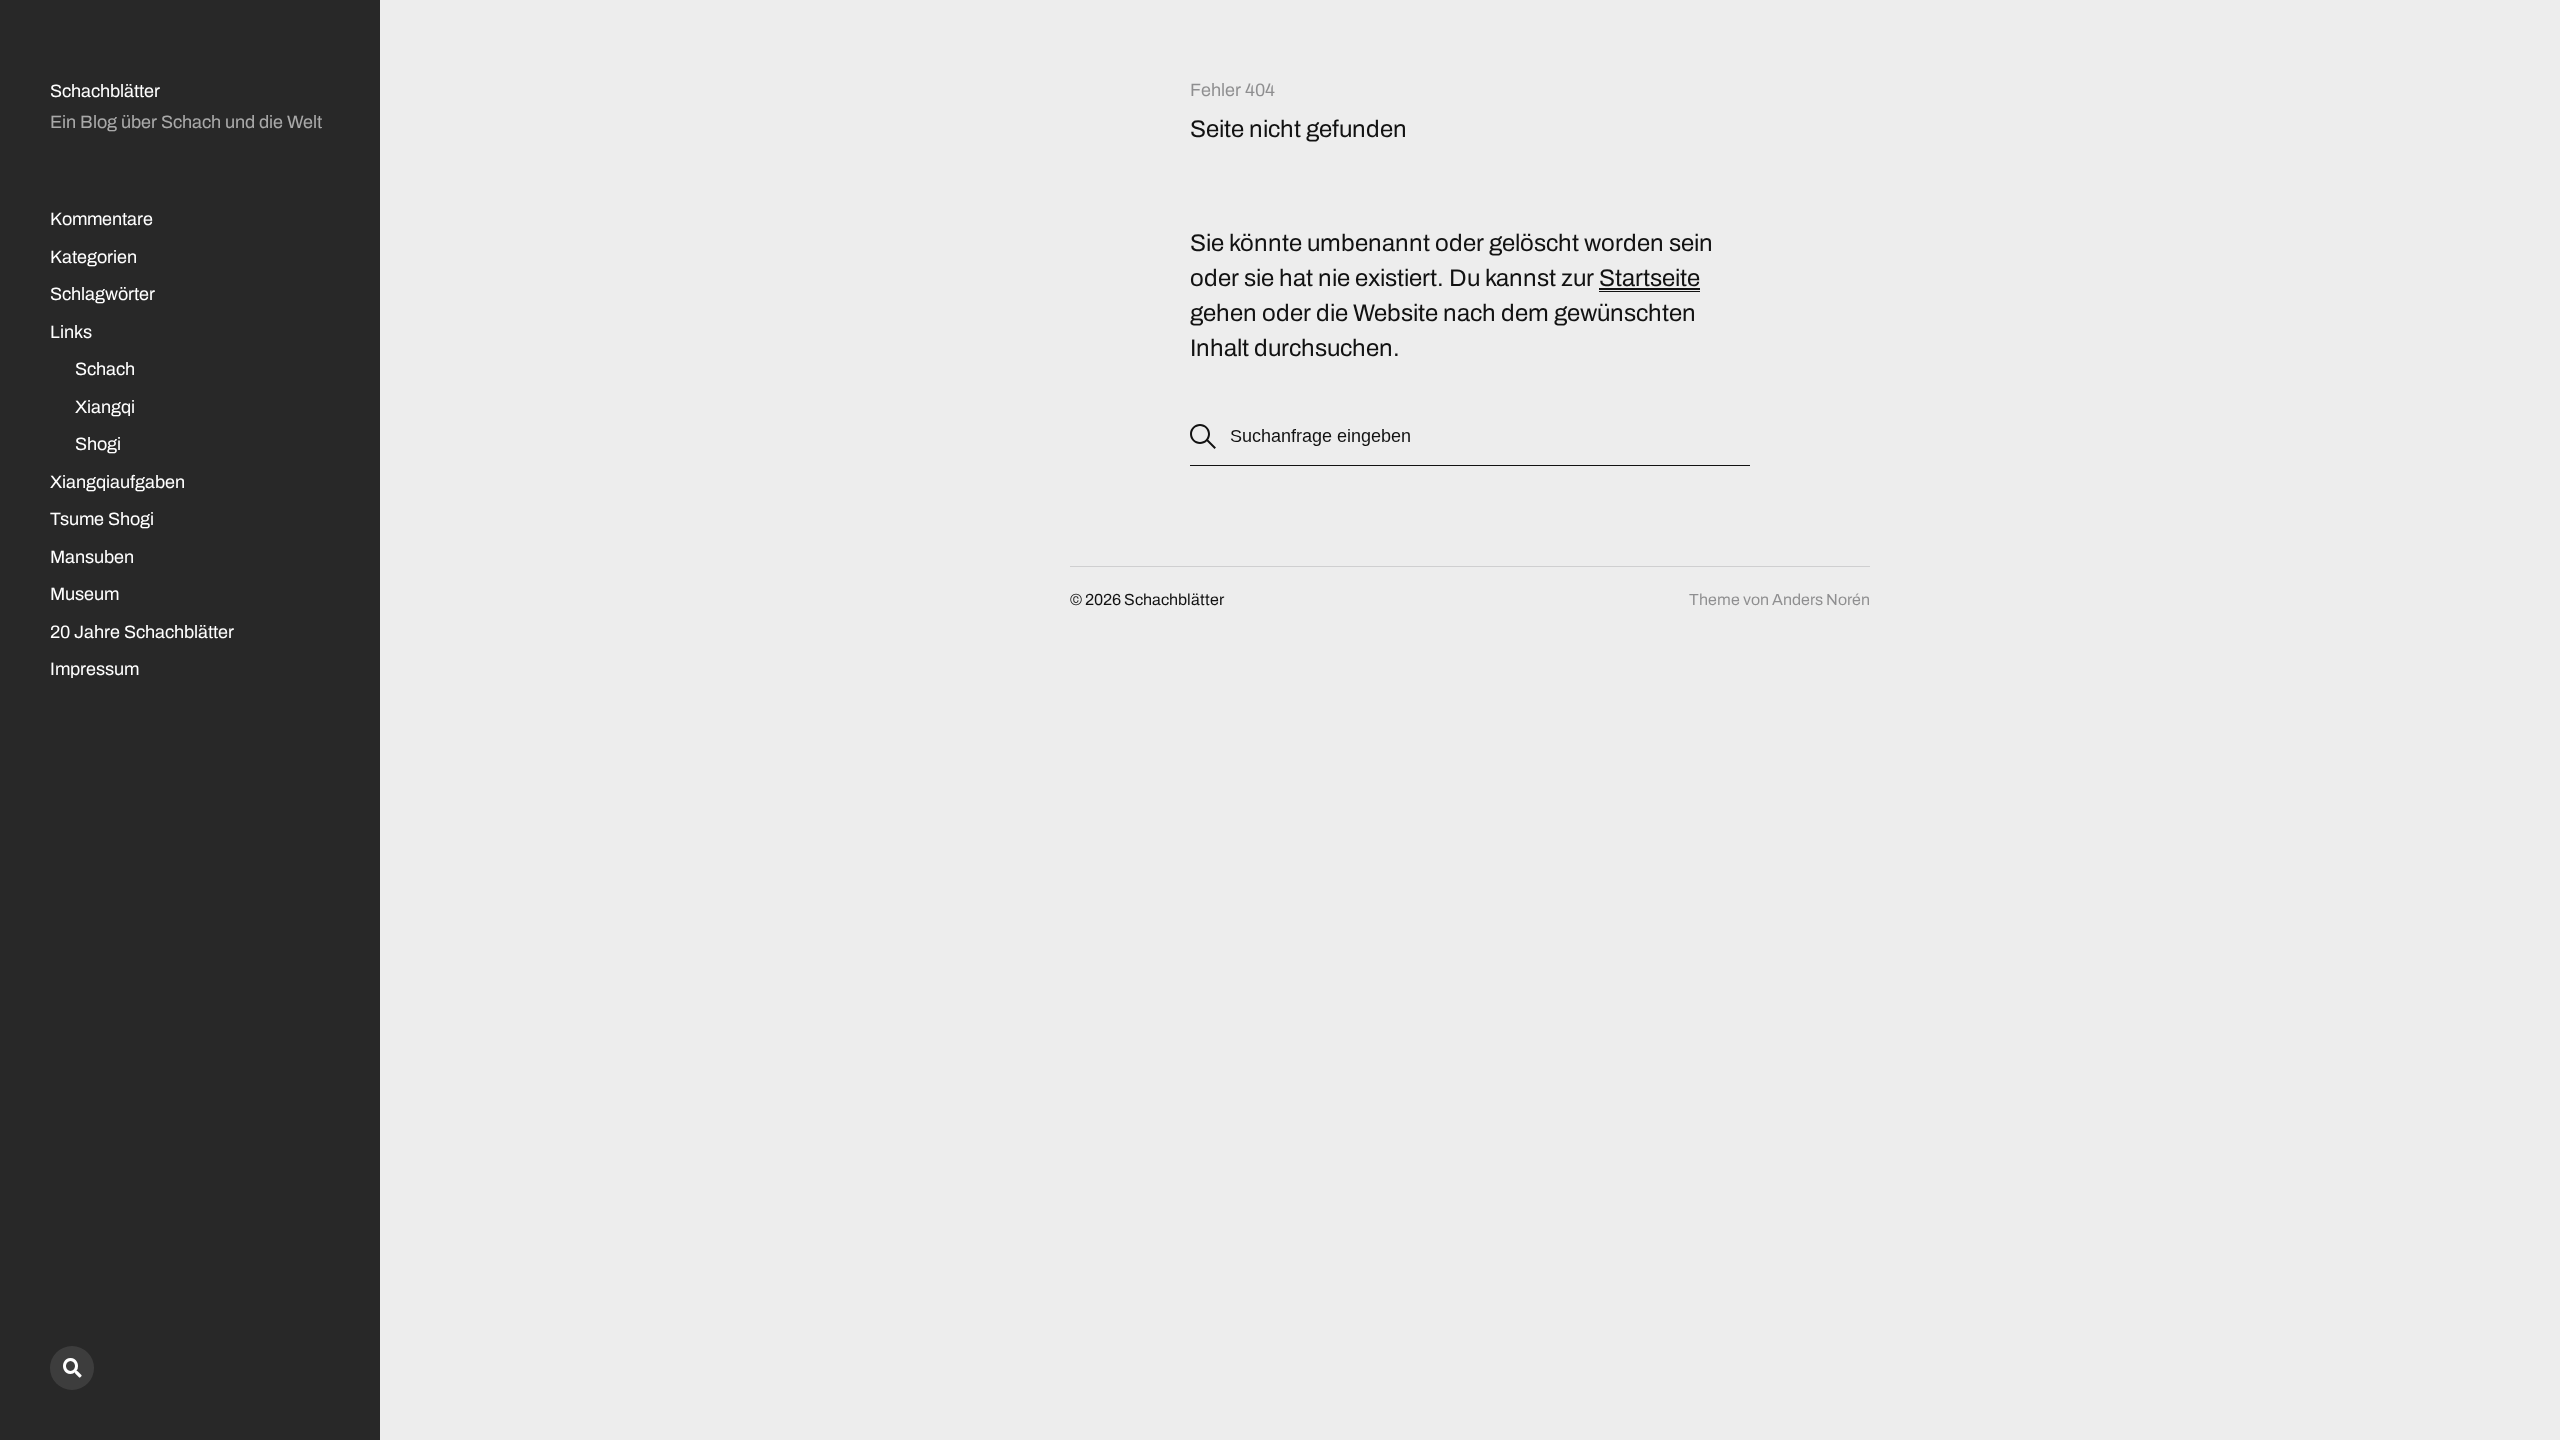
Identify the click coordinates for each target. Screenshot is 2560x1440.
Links (71, 332)
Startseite (1649, 278)
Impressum (94, 669)
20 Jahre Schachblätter (142, 632)
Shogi (98, 444)
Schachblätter (105, 91)
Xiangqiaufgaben (117, 482)
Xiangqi (105, 407)
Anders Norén (1821, 599)
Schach (105, 369)
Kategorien (93, 257)
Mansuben (92, 557)
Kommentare (101, 219)
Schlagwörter (102, 294)
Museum (84, 594)
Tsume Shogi (102, 519)
